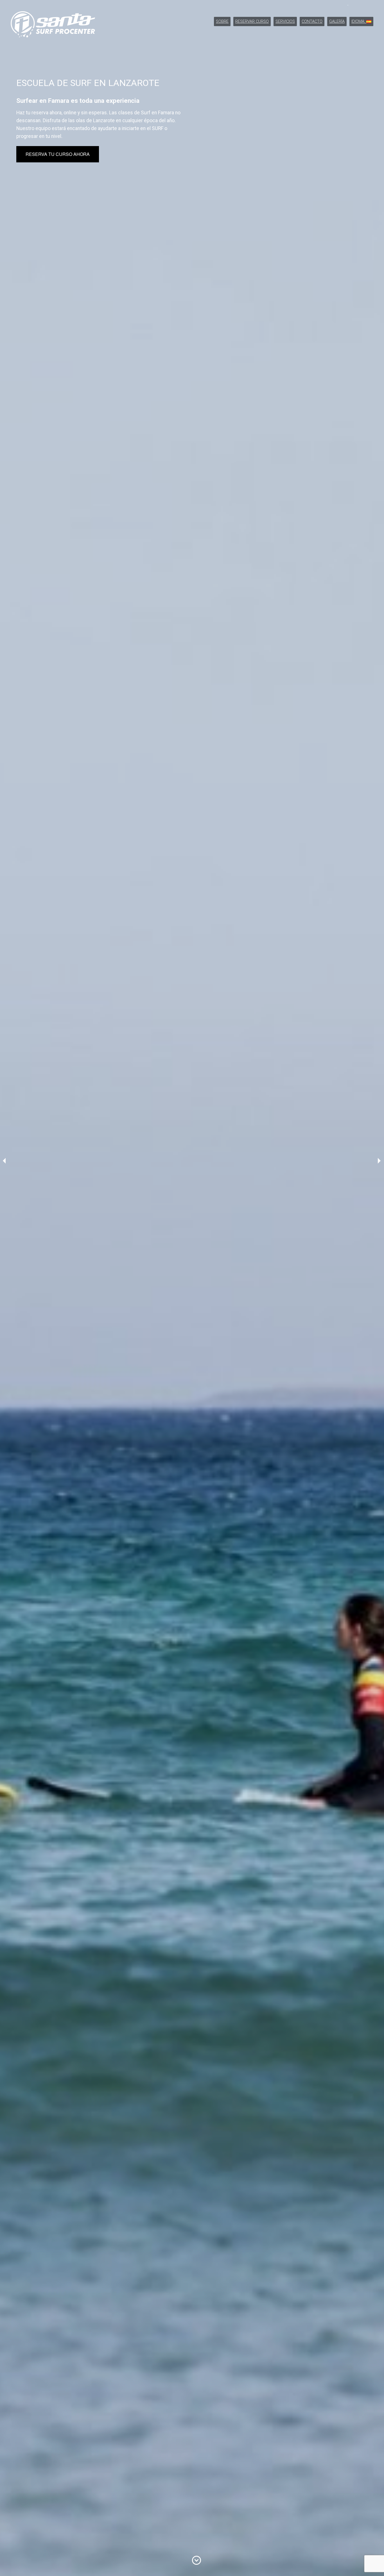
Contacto (312, 21)
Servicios (285, 21)
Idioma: (359, 21)
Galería (337, 21)
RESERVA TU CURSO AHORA (58, 154)
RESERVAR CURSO (252, 21)
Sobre (222, 21)
